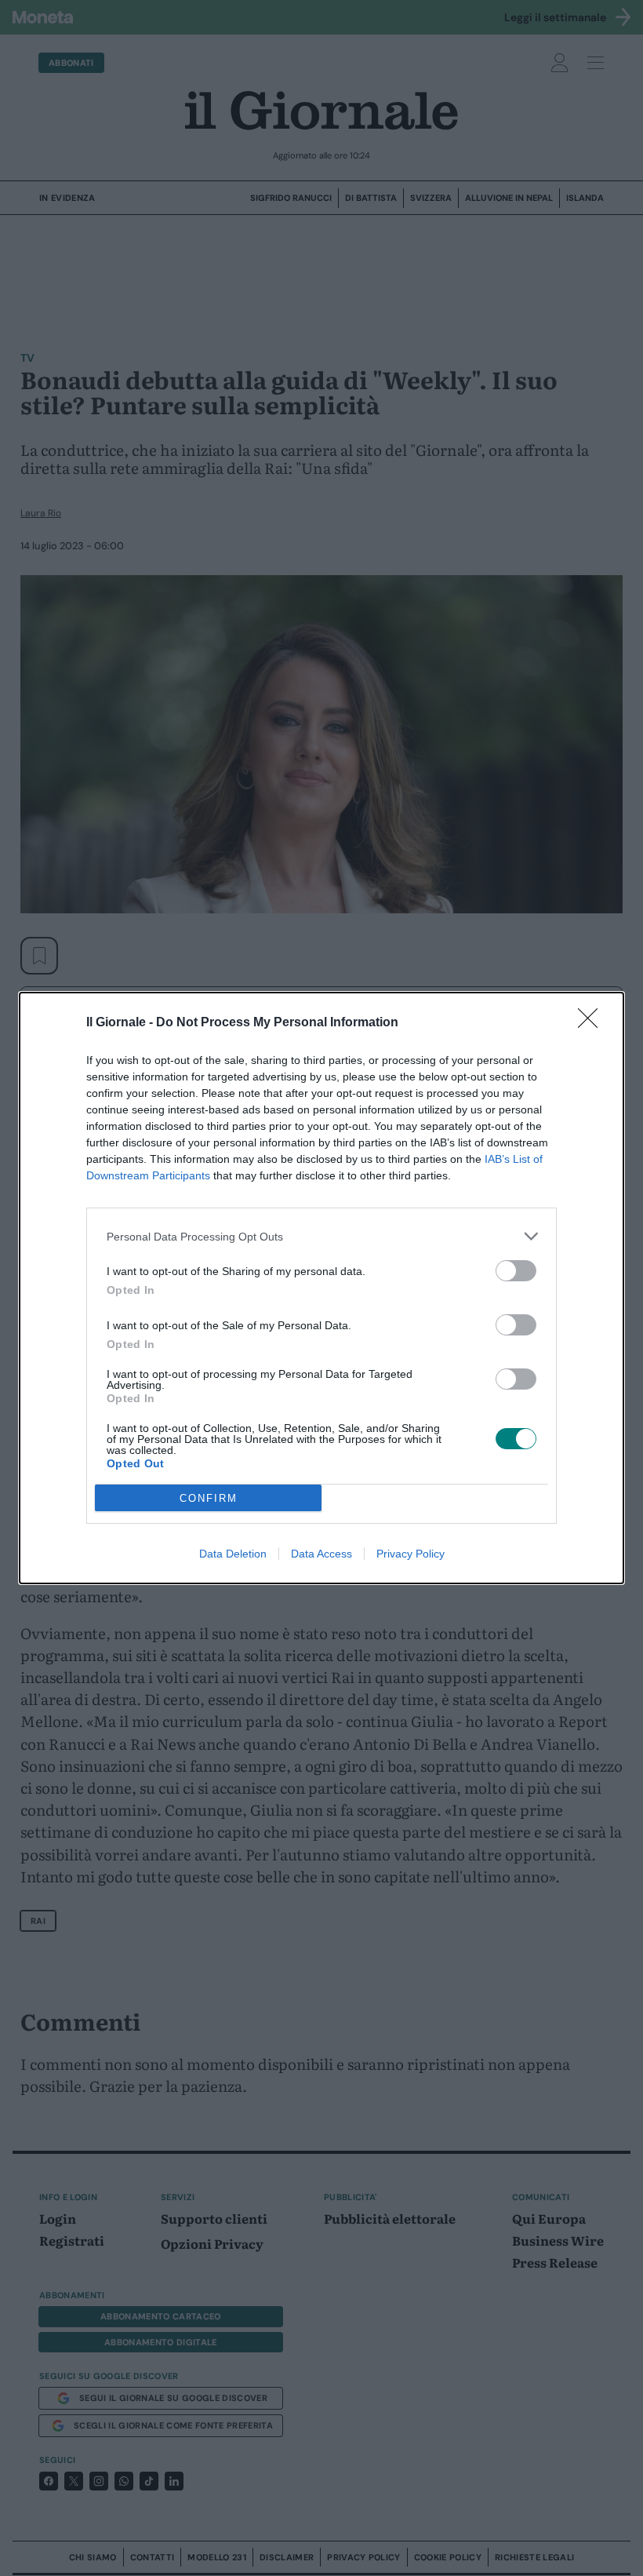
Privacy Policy (411, 1554)
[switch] (516, 1271)
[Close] (593, 1023)
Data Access (321, 1554)
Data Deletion (233, 1554)
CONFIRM (209, 1498)
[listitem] (321, 1236)
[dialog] (321, 1288)
